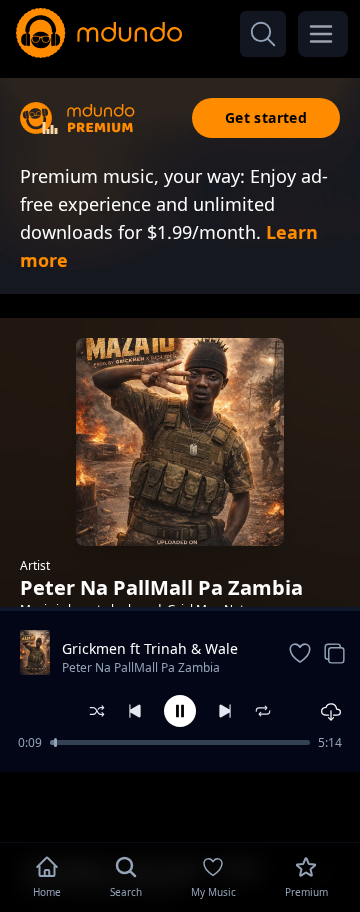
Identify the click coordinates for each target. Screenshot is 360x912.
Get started (266, 117)
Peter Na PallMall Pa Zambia (141, 667)
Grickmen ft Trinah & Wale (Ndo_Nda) (150, 649)
